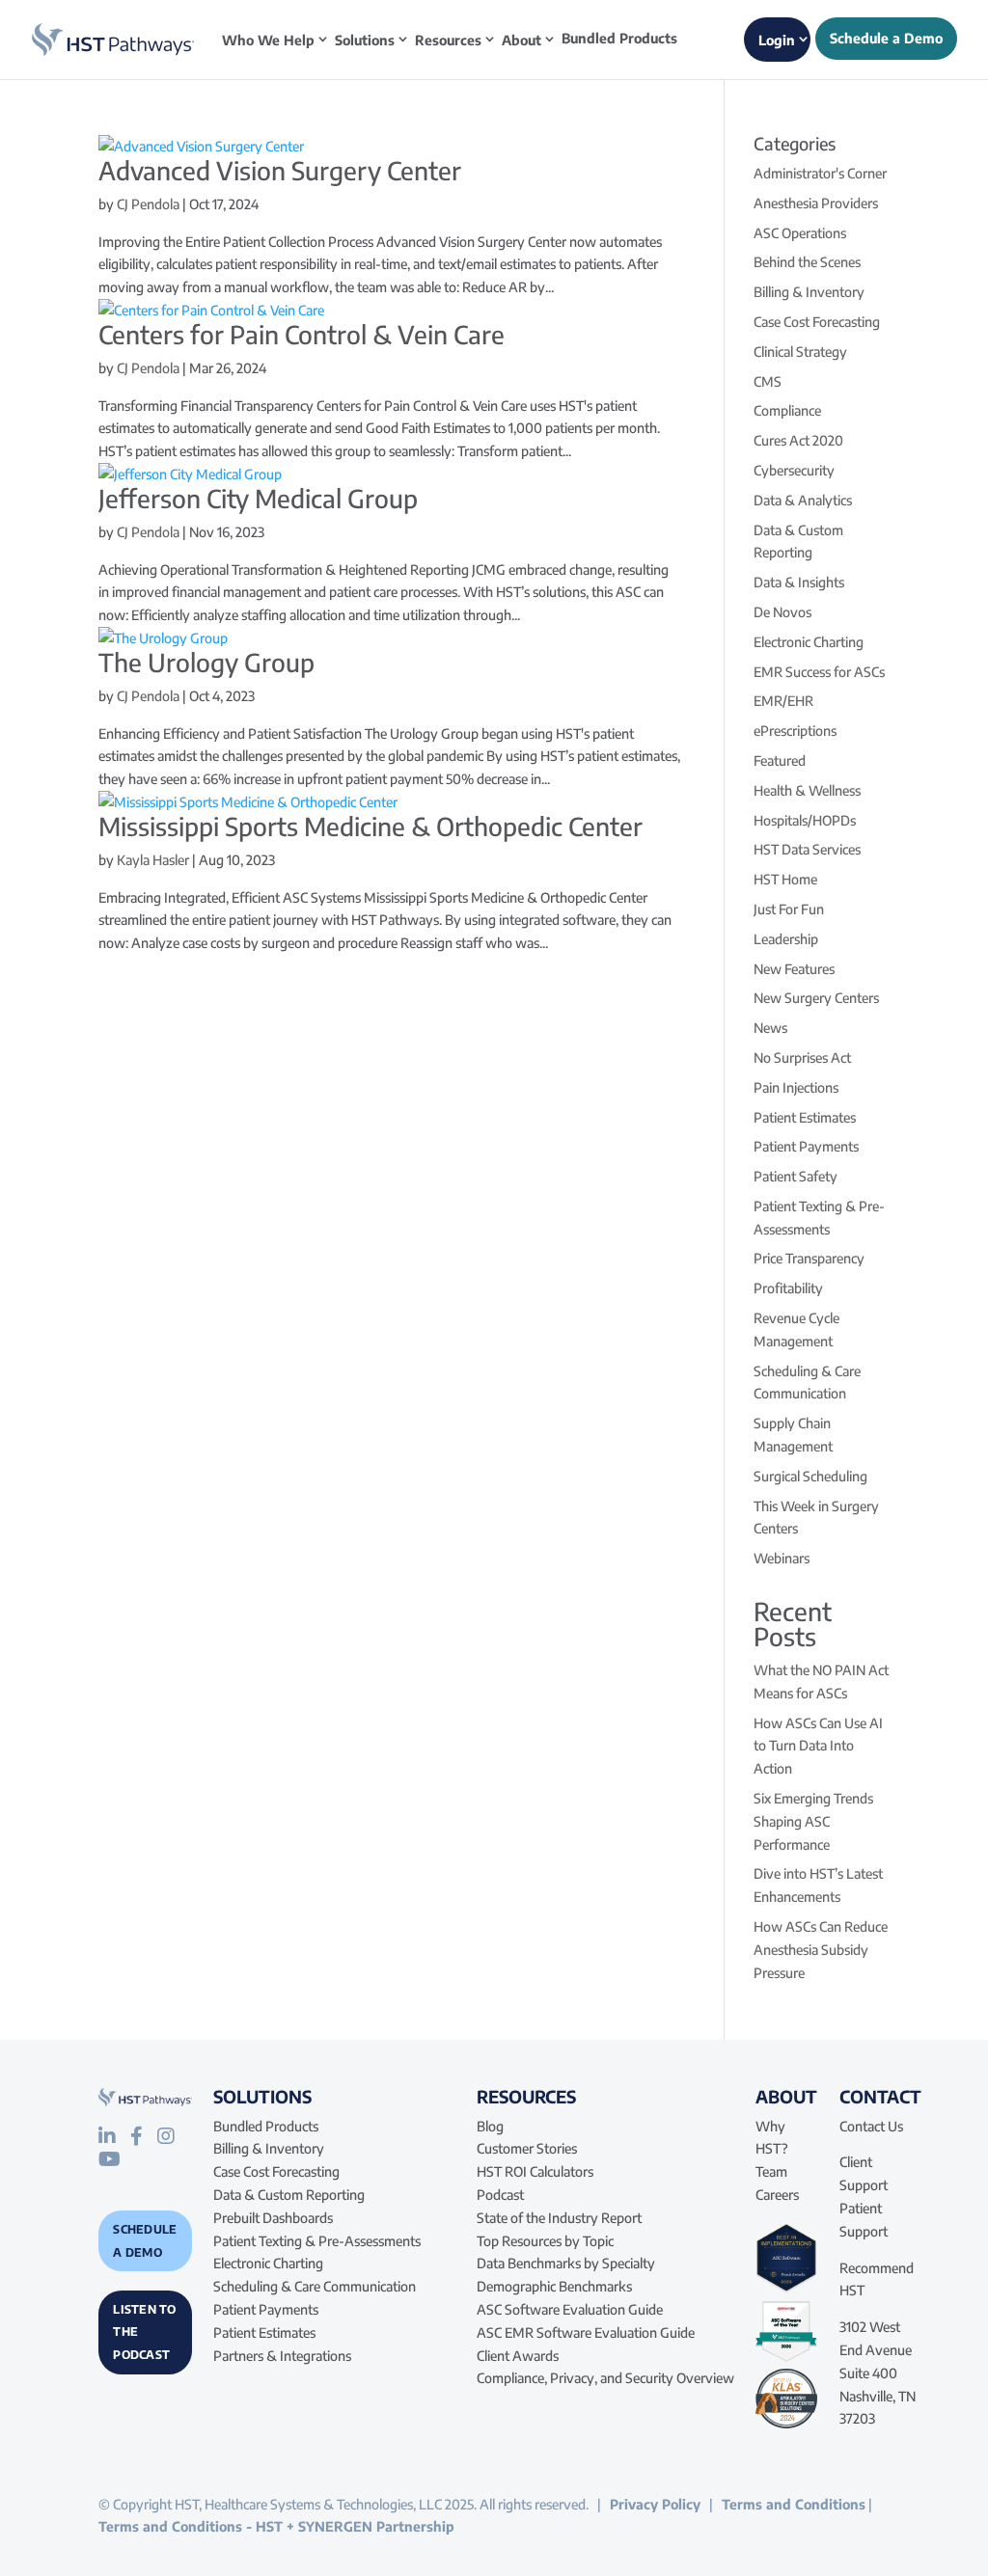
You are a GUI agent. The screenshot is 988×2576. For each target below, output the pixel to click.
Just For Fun (789, 909)
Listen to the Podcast (144, 2332)
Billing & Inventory (809, 292)
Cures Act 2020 (798, 440)
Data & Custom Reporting (289, 2195)
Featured (780, 760)
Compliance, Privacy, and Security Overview (605, 2378)
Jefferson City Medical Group (258, 498)
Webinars (782, 1558)
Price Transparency (809, 1258)
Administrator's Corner (820, 173)
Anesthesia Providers (816, 203)
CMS (768, 381)
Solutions (365, 40)
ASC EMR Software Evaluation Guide (586, 2332)
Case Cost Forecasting (817, 322)
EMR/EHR (783, 701)
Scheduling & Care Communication (315, 2286)
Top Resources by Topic (545, 2241)
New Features (794, 969)
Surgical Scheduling (810, 1476)
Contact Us (871, 2126)
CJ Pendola (148, 204)
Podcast (500, 2195)
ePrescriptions (795, 731)
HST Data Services (807, 849)
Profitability (788, 1288)
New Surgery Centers (816, 998)
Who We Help (268, 40)
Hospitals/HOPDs (805, 820)
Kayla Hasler (153, 860)
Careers (777, 2195)
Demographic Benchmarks (554, 2286)
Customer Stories (527, 2148)
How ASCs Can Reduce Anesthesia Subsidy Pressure (821, 1950)
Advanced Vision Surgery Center (280, 170)
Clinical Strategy (800, 352)
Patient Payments (806, 1146)
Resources (448, 40)
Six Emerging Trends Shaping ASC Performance (813, 1821)
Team (771, 2171)
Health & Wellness (807, 790)
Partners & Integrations (282, 2356)
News (770, 1028)
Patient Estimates (805, 1117)
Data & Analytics (803, 500)
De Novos (782, 612)
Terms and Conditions (794, 2504)
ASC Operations (800, 233)
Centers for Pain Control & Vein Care (302, 334)
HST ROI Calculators (535, 2171)
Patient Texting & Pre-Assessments (317, 2241)
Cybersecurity (794, 470)
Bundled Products (619, 39)
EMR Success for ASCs (819, 672)
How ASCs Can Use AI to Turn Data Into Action (818, 1746)
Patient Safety (796, 1176)
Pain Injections (796, 1087)
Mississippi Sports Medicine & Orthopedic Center (370, 826)
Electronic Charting (809, 642)
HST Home (785, 879)
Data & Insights (799, 582)
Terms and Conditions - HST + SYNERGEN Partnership (276, 2526)
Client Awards (518, 2356)
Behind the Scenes (807, 262)
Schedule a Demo (145, 2241)
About (521, 40)
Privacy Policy (655, 2504)
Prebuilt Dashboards (273, 2218)
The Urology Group (206, 662)
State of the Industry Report (559, 2218)
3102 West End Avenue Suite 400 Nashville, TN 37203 (878, 2373)
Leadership (786, 939)
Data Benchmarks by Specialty (566, 2263)
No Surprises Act (802, 1058)
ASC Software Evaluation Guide (570, 2309)
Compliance (787, 410)
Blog (490, 2126)
